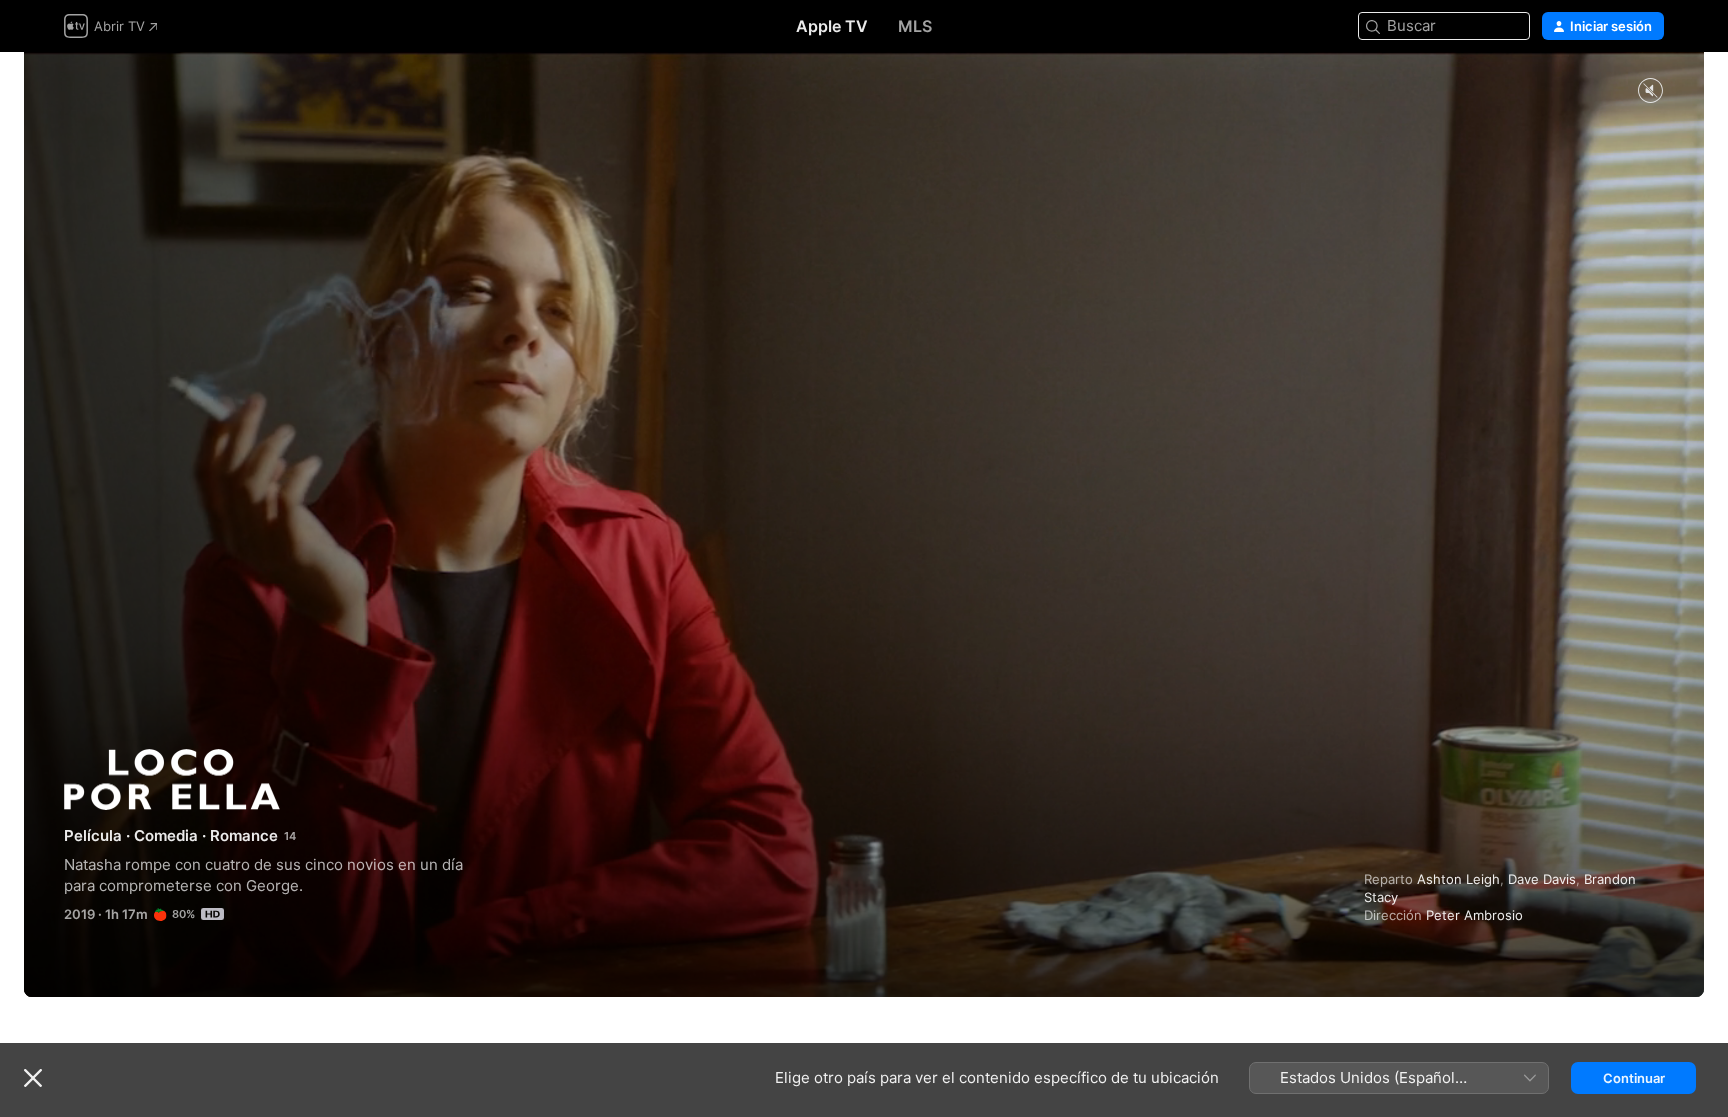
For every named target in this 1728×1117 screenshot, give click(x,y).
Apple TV (832, 26)
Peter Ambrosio (1474, 915)
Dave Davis (1542, 879)
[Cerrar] (33, 1078)
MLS (915, 26)
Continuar (1634, 1078)
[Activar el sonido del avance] (1650, 91)
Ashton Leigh (1458, 879)
